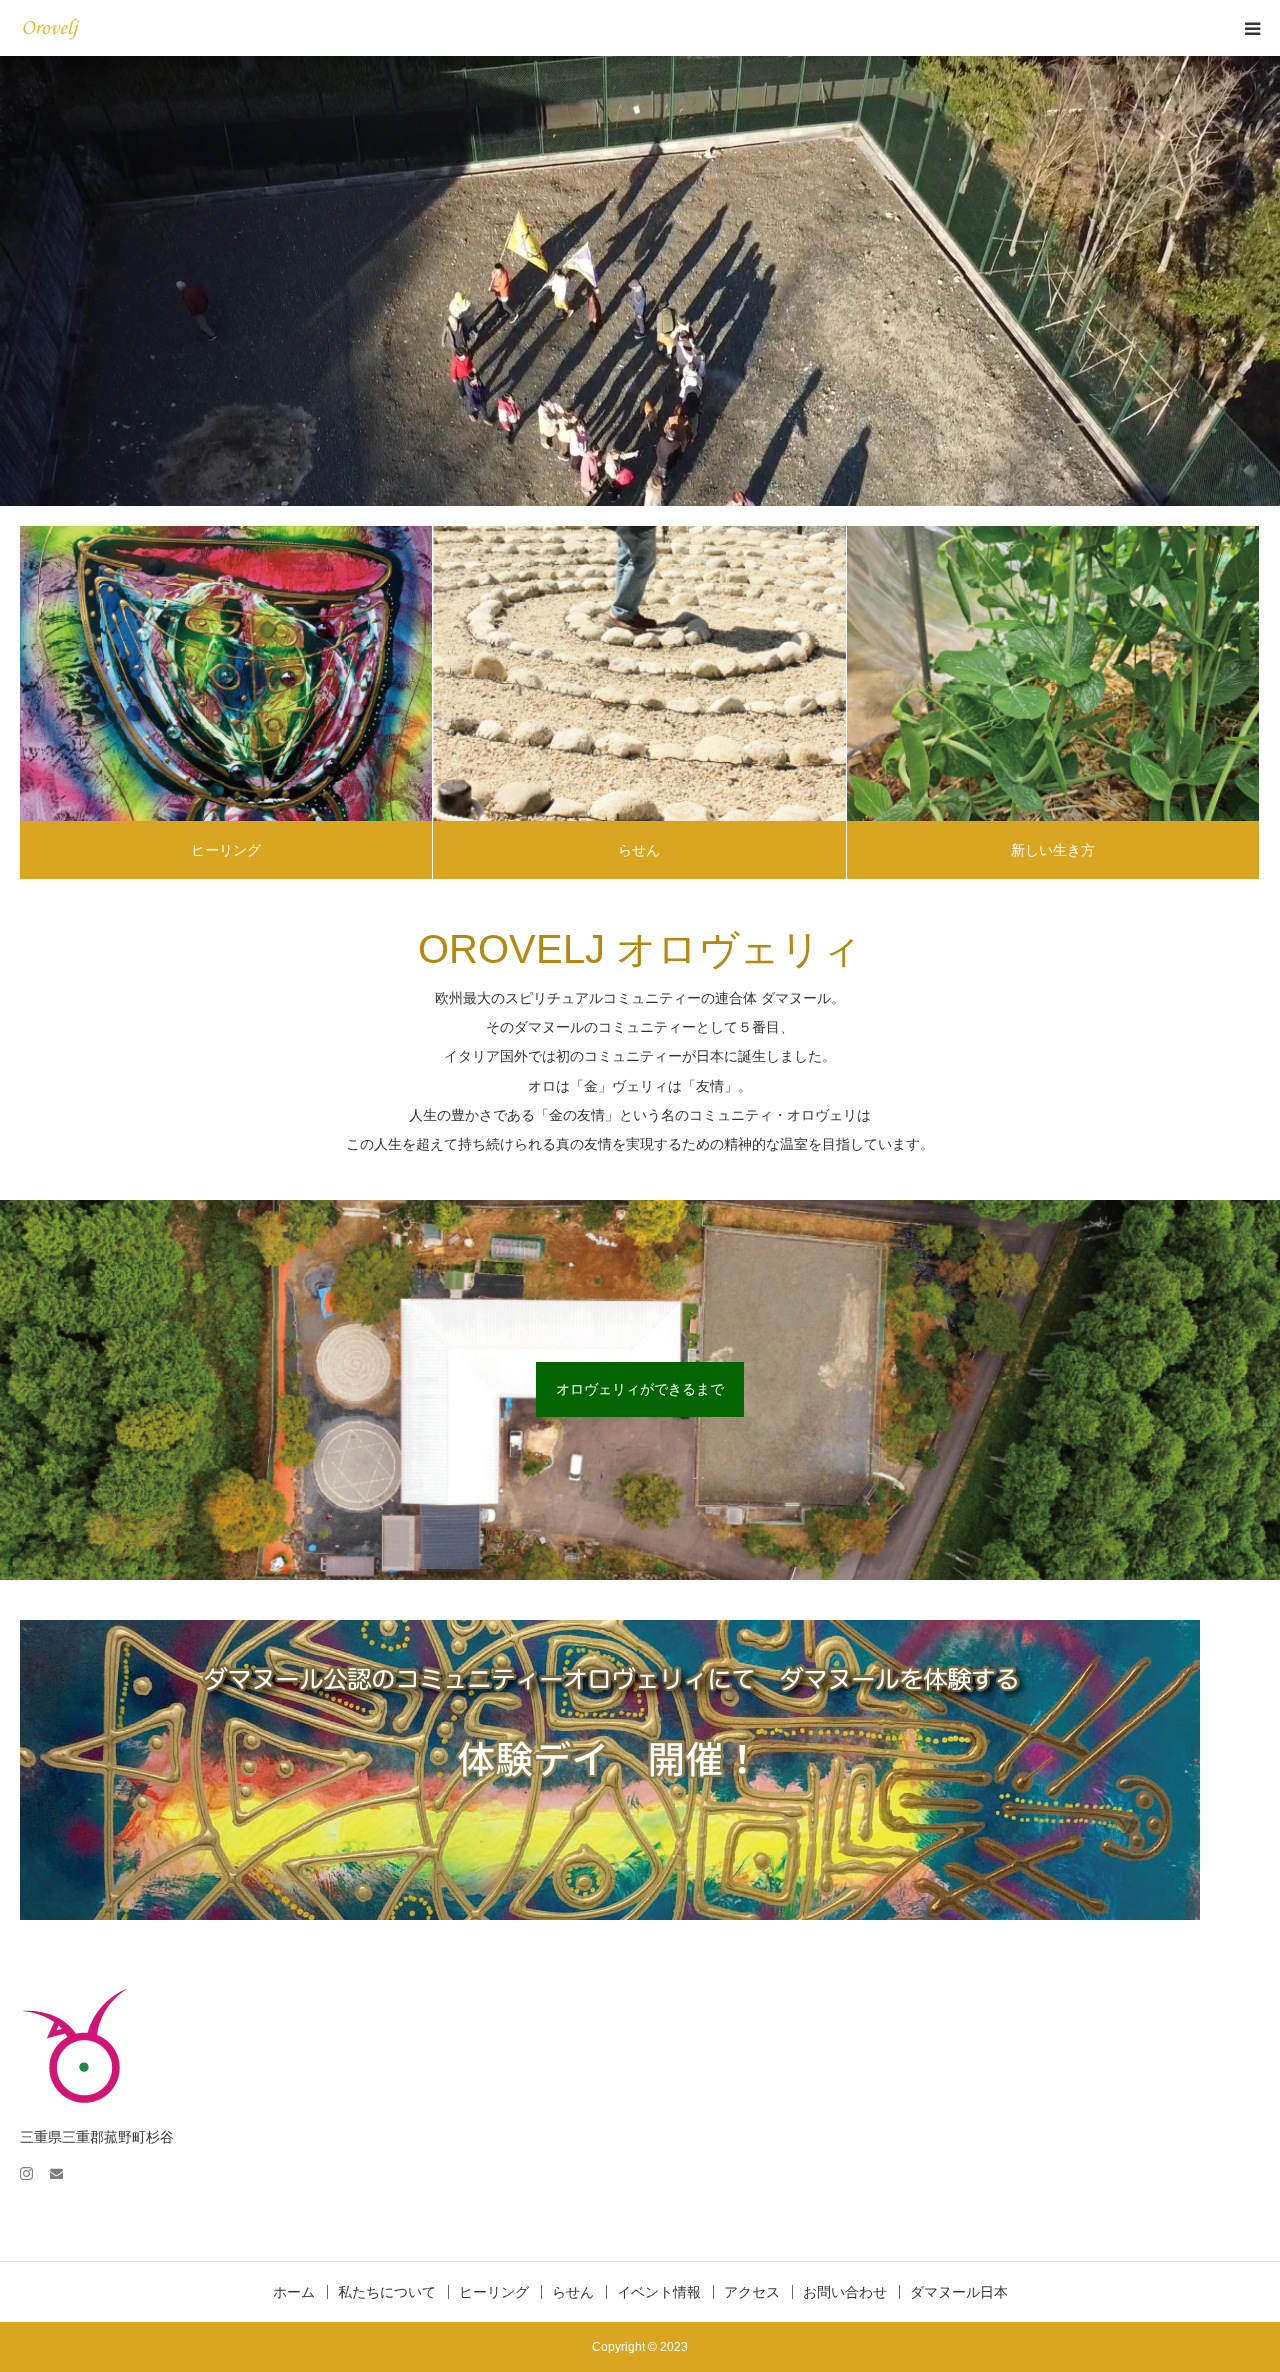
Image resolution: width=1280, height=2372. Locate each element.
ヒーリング (226, 850)
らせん (639, 850)
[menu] (1252, 28)
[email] (65, 2164)
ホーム (294, 2292)
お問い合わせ (845, 2292)
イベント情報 (659, 2292)
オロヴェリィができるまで (640, 1389)
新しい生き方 (1053, 850)
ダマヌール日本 (959, 2292)
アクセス (752, 2292)
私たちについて (387, 2292)
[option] (640, 281)
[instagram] (35, 2164)
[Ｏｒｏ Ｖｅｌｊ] (76, 28)
